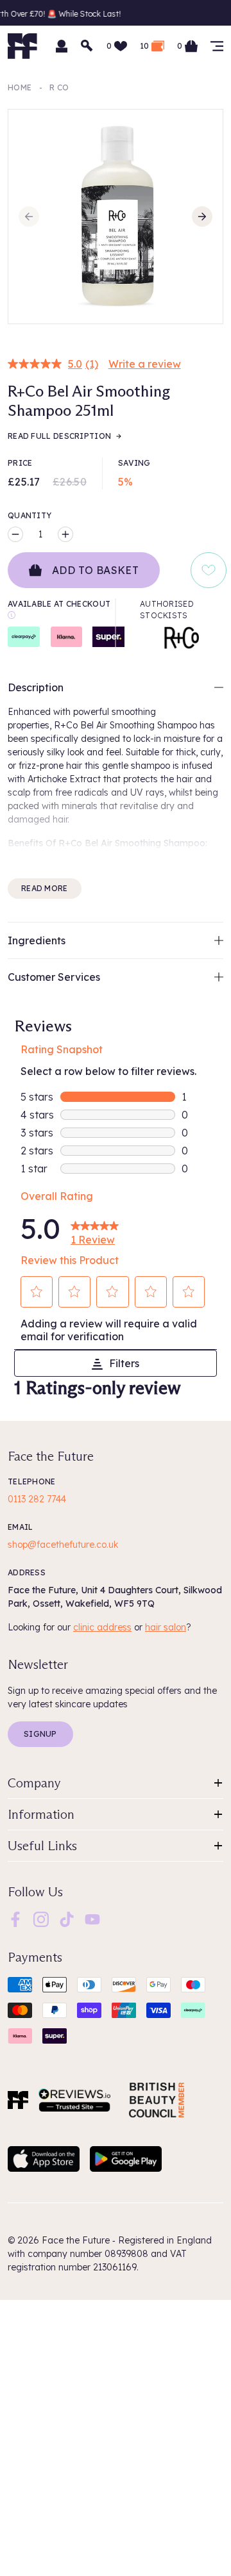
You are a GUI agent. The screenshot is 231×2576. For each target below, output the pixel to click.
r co (59, 87)
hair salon (166, 1627)
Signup (40, 1734)
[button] (37, 1292)
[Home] (18, 2100)
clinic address (102, 1627)
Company (34, 1783)
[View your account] (62, 46)
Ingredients (37, 940)
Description (36, 687)
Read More (45, 888)
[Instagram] (41, 1919)
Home (20, 87)
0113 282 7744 (37, 1499)
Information (41, 1814)
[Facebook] (15, 1919)
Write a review (145, 364)
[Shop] (217, 46)
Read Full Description (59, 436)
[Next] (202, 217)
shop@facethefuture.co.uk (63, 1545)
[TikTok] (67, 1919)
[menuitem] (15, 1919)
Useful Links (42, 1846)
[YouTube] (92, 1919)
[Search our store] (87, 46)
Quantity (30, 515)
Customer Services (54, 977)
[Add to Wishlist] (209, 570)
